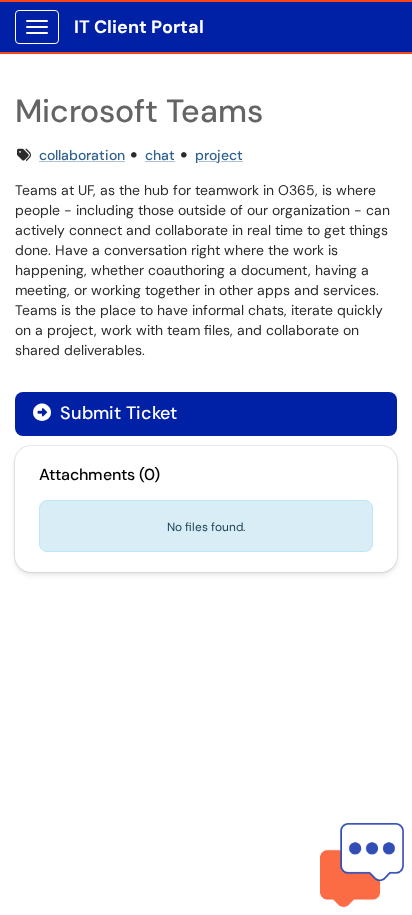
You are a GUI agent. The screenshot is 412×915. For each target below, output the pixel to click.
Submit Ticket (116, 413)
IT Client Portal (139, 27)
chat (160, 155)
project (219, 155)
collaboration (82, 155)
